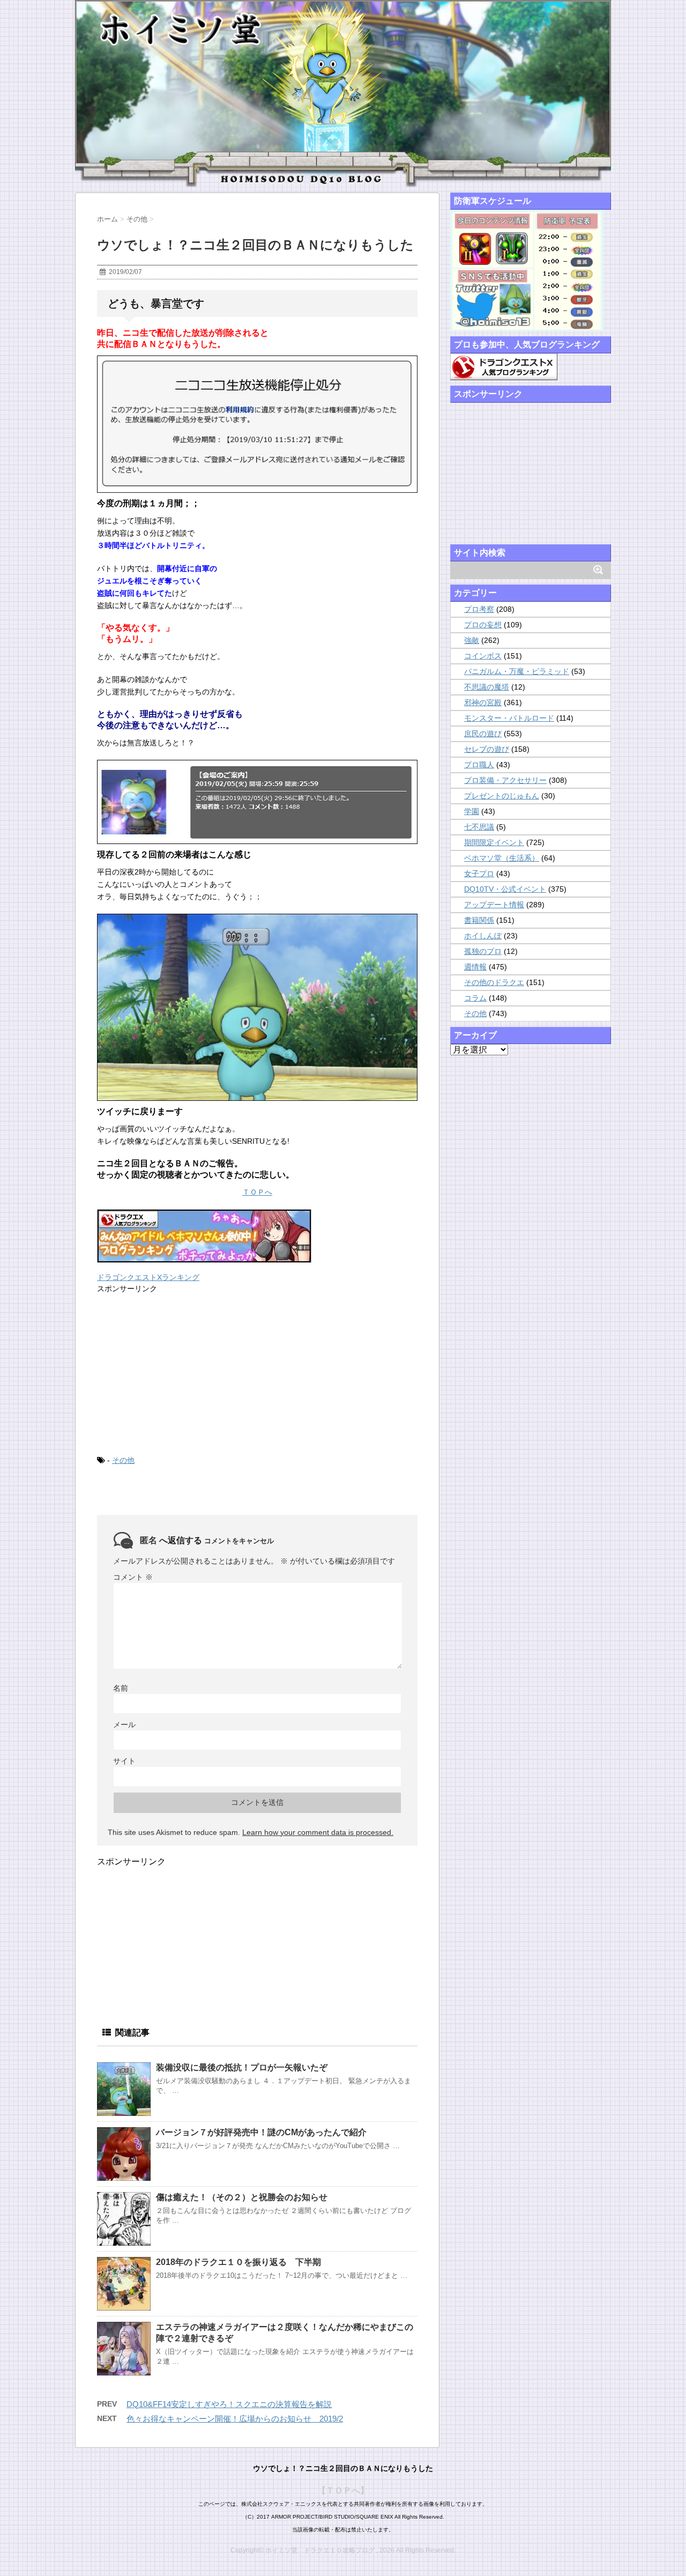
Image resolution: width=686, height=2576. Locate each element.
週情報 (475, 967)
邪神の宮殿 (483, 702)
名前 (121, 1688)
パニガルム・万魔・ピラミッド (517, 671)
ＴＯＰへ (257, 1192)
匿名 (148, 1540)
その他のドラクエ (494, 982)
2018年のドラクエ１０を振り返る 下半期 (238, 2262)
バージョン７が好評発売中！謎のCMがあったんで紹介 (261, 2132)
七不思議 (479, 827)
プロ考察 (479, 609)
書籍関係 (479, 920)
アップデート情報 (494, 905)
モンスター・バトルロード (509, 718)
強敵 (472, 640)
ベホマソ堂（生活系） (502, 858)
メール (124, 1724)
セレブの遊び (487, 749)
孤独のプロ (483, 951)
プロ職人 (479, 765)
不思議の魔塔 (487, 687)
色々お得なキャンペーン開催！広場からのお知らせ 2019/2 (235, 2419)
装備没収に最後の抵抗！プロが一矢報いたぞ (242, 2067)
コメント (133, 1577)
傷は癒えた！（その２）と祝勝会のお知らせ (242, 2197)
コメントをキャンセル (239, 1541)
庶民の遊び (483, 734)
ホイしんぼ (483, 936)
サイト (124, 1761)
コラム (475, 998)
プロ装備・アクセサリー (505, 780)
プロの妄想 (483, 625)
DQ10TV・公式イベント (505, 889)
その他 (123, 1460)
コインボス (483, 656)
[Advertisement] (177, 1373)
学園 (472, 811)
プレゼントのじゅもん (502, 796)
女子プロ (479, 874)
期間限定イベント (494, 842)
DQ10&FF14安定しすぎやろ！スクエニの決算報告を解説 (229, 2404)
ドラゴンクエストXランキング (148, 1277)
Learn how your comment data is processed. (318, 1832)
